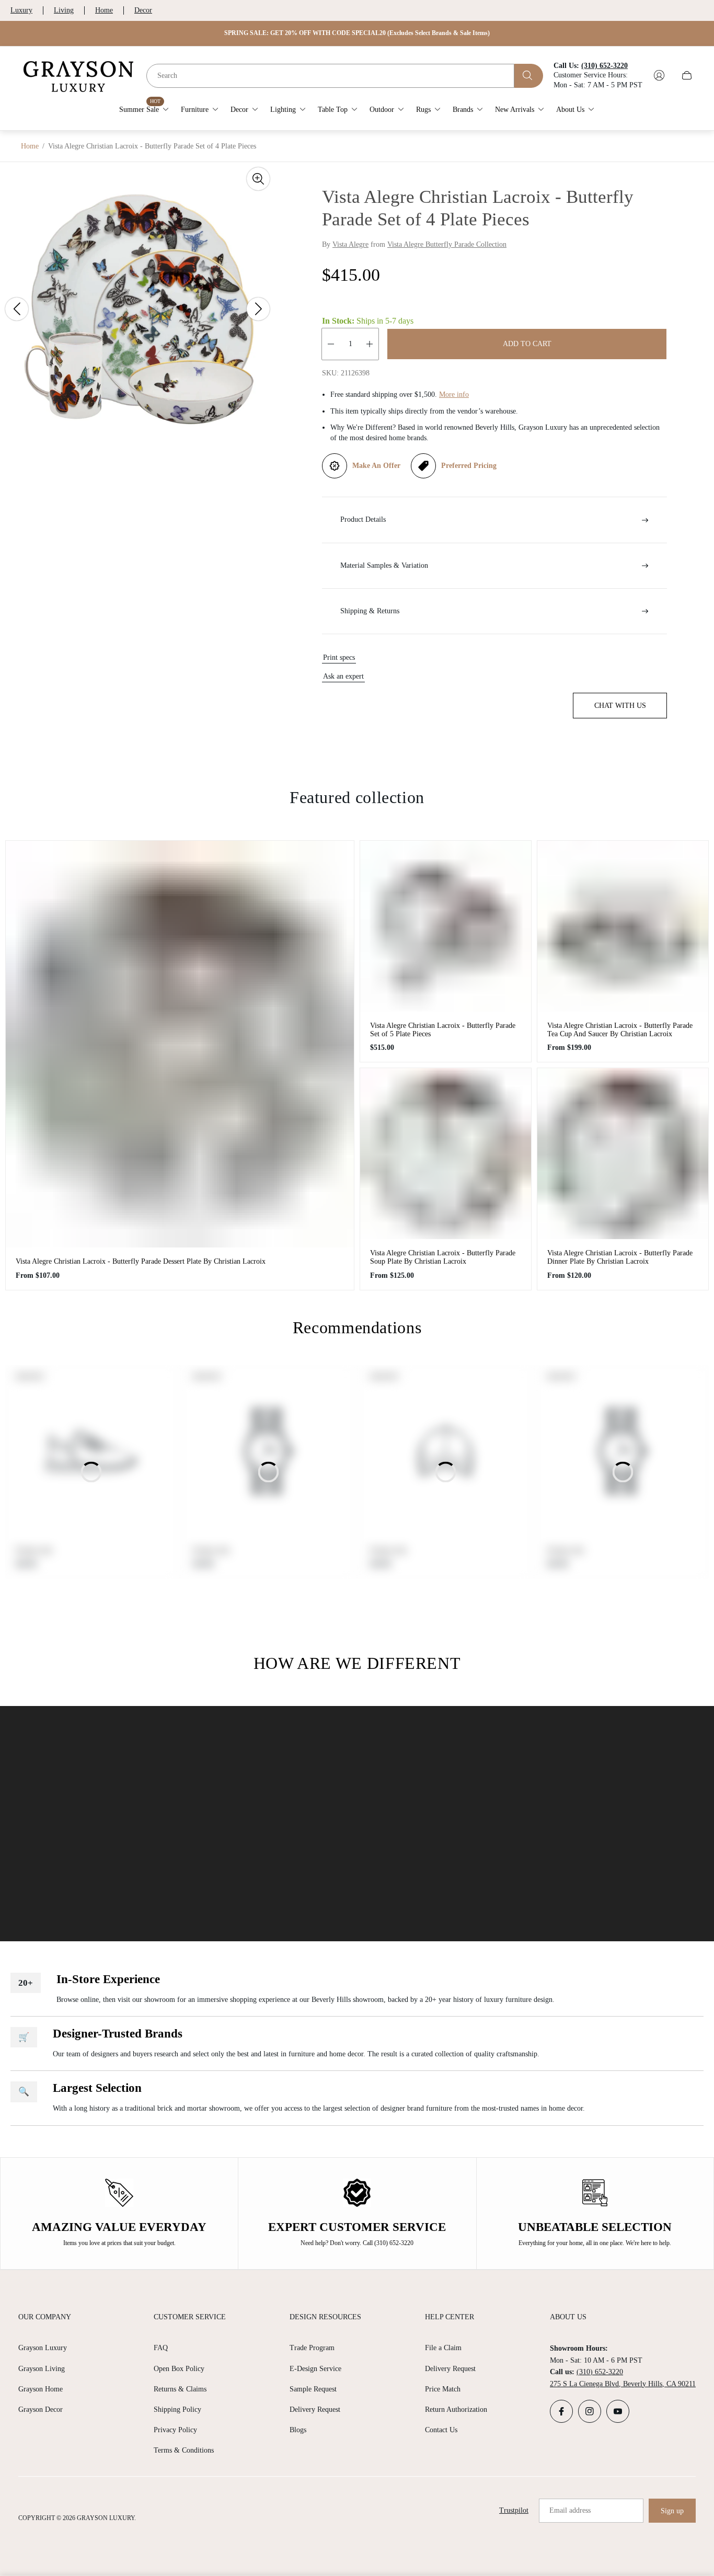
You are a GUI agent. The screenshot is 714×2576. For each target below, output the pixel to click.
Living (64, 10)
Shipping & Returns (370, 611)
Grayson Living (42, 2369)
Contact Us (441, 2430)
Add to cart (527, 344)
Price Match (443, 2389)
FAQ (161, 2348)
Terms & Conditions (184, 2450)
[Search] (529, 75)
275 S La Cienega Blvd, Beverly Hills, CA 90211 (623, 2384)
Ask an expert (343, 676)
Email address (570, 2510)
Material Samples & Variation (384, 565)
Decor (143, 10)
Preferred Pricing (469, 466)
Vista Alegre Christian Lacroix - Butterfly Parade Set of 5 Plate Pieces (443, 1030)
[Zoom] (258, 179)
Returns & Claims (180, 2389)
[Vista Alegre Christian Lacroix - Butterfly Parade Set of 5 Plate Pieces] (446, 926)
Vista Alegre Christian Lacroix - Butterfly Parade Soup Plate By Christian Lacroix (443, 1257)
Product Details (363, 519)
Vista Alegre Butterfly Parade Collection (447, 244)
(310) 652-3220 (600, 2372)
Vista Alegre (350, 244)
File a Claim (443, 2348)
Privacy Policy (175, 2430)
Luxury (21, 10)
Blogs (298, 2430)
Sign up (672, 2511)
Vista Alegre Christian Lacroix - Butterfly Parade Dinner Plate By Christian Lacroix (620, 1257)
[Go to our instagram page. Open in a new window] (590, 2411)
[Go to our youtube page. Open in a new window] (618, 2411)
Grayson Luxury (43, 2348)
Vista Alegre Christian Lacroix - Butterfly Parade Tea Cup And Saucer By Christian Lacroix (620, 1030)
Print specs (339, 657)
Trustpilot (514, 2510)
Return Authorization (456, 2409)
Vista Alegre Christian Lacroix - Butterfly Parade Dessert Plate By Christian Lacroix (141, 1261)
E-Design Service (315, 2369)
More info (454, 394)
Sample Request (313, 2389)
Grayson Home (41, 2389)
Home (104, 10)
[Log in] (659, 75)
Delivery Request (315, 2409)
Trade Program (312, 2348)
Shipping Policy (177, 2409)
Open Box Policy (179, 2369)
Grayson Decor (41, 2409)
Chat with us (620, 706)
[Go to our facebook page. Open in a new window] (561, 2411)
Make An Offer (376, 466)
